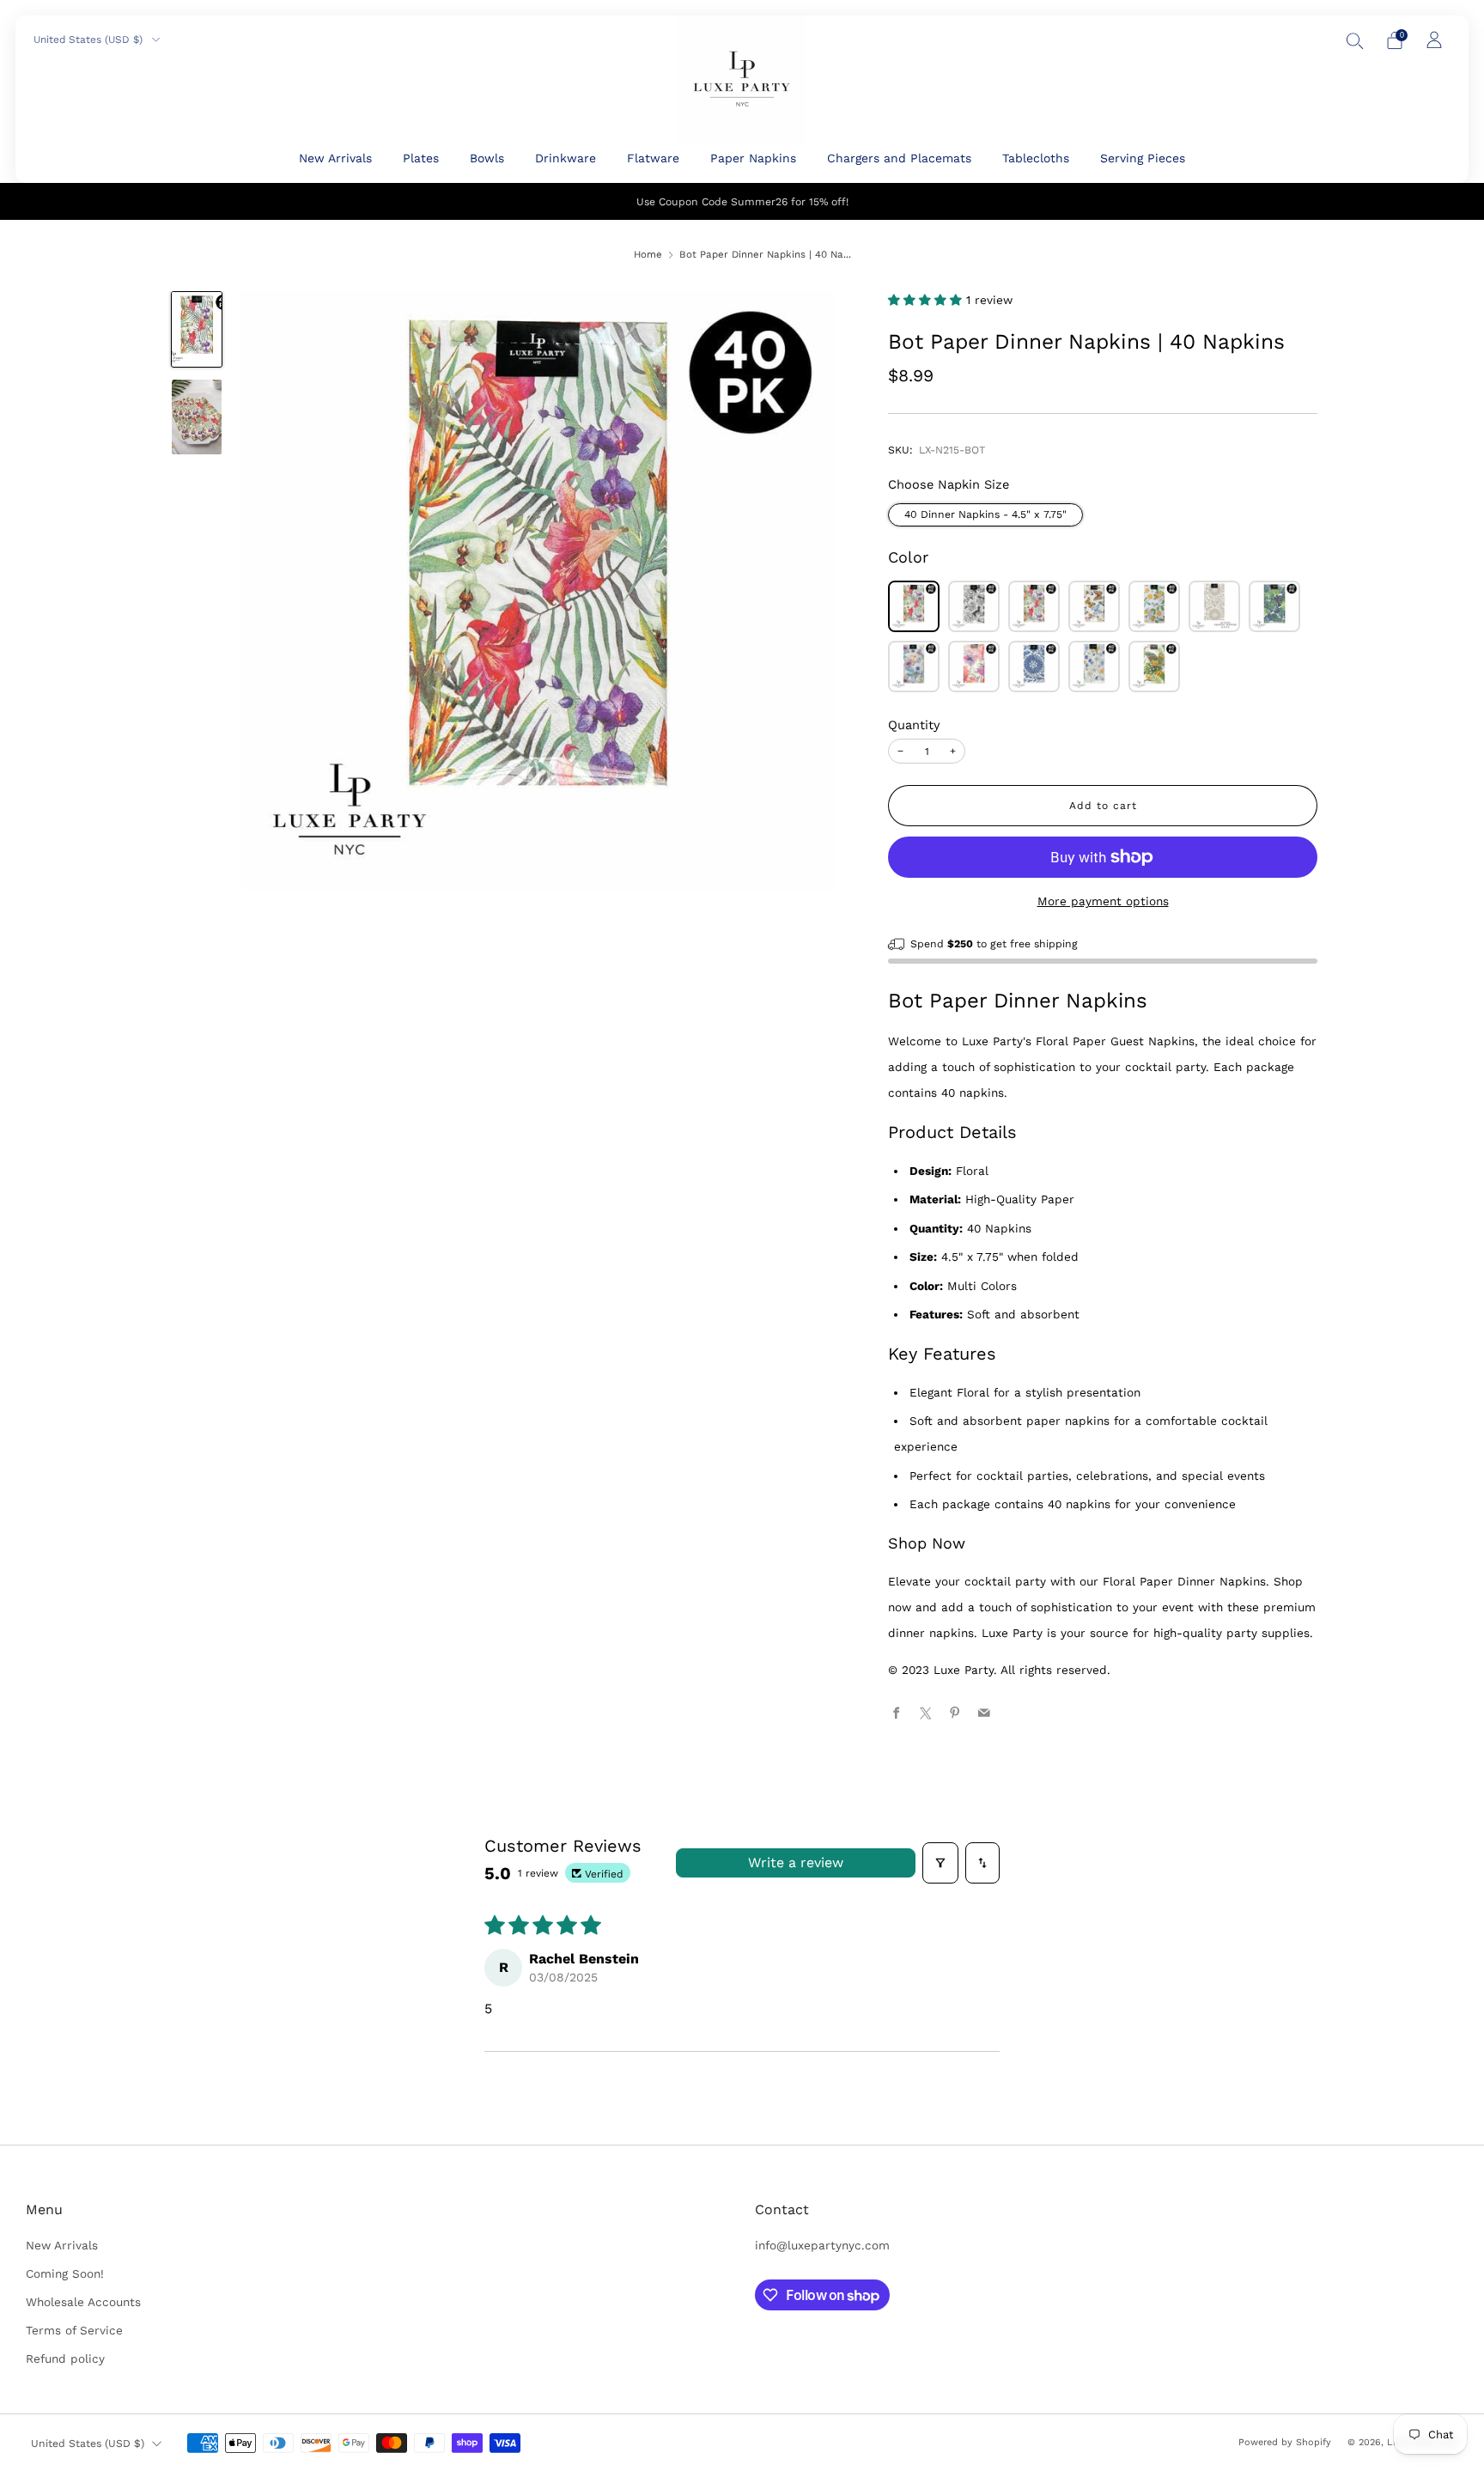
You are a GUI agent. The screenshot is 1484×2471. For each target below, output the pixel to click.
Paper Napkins (753, 158)
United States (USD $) (90, 40)
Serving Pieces (1143, 158)
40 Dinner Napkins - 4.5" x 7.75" (985, 514)
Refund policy (65, 2358)
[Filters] (940, 1863)
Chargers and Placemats (899, 158)
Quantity (914, 725)
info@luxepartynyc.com (822, 2245)
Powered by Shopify (1285, 2442)
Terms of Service (74, 2330)
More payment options (1103, 901)
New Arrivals (335, 158)
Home (648, 254)
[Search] (1355, 40)
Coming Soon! (65, 2273)
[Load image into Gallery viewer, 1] (196, 329)
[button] (927, 300)
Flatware (653, 158)
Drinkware (566, 158)
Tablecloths (1036, 158)
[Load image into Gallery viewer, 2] (196, 417)
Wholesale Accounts (83, 2302)
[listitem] (742, 201)
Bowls (487, 158)
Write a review (796, 1862)
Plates (421, 158)
